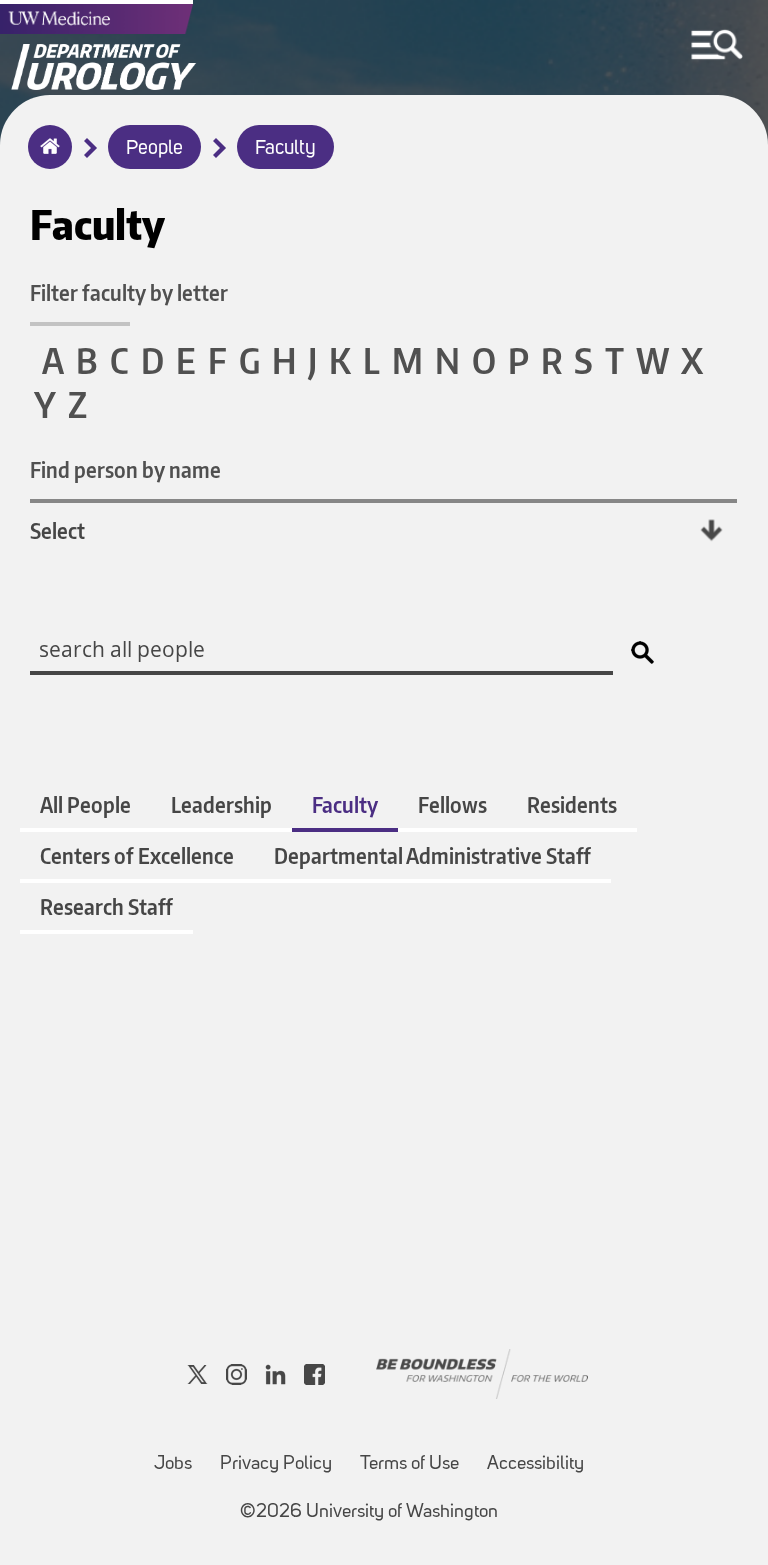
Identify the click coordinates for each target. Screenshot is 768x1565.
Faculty (285, 149)
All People (85, 804)
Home (45, 160)
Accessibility (535, 1464)
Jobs (173, 1464)
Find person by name (125, 469)
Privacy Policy (276, 1464)
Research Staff (106, 906)
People (154, 149)
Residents (572, 804)
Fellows (452, 804)
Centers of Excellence (137, 855)
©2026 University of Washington (369, 1512)
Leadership (221, 804)
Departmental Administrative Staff (432, 855)
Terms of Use (409, 1464)
